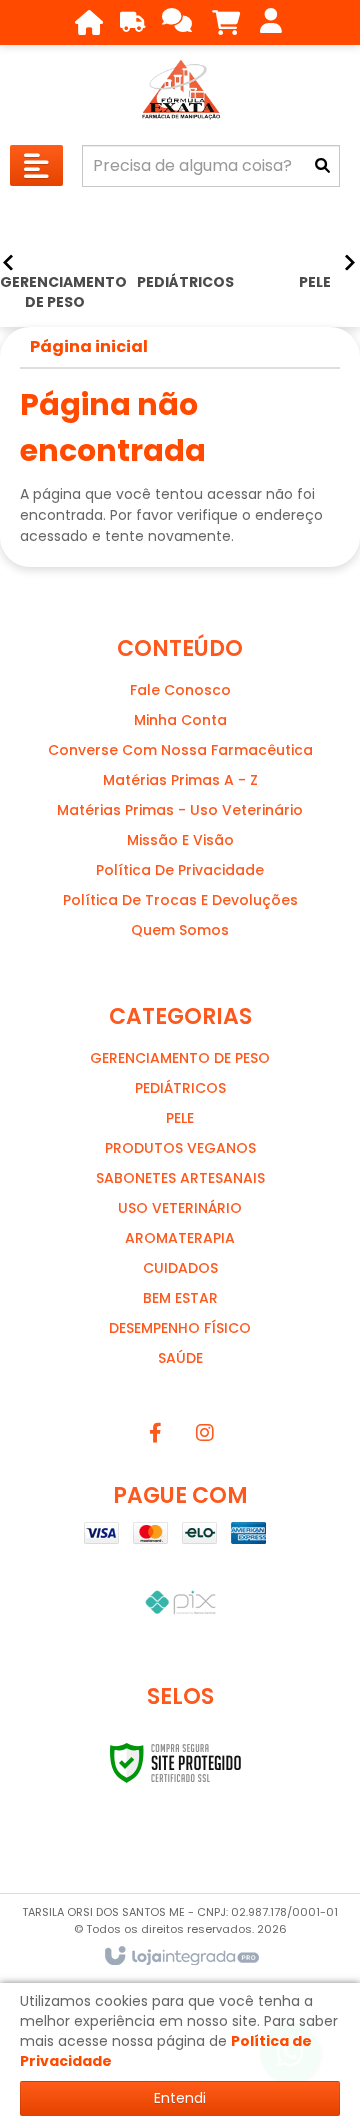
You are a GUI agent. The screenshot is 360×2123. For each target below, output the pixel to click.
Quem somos (180, 930)
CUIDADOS (180, 1268)
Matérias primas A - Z (180, 780)
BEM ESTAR (180, 1298)
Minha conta (180, 720)
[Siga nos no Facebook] (155, 1433)
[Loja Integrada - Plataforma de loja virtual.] (180, 1957)
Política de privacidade (180, 870)
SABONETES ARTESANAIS (180, 1178)
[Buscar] (322, 166)
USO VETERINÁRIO (180, 1208)
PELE (180, 1118)
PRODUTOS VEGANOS (180, 1148)
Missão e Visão (180, 840)
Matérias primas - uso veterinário (180, 810)
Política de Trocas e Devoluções (180, 900)
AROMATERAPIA (180, 1238)
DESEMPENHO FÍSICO (180, 1328)
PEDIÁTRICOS (180, 1088)
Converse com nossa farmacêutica (180, 750)
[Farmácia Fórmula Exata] (180, 90)
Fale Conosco (180, 690)
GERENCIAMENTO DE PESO (180, 1058)
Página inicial (89, 346)
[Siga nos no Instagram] (205, 1433)
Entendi (180, 2098)
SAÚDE (180, 1358)
